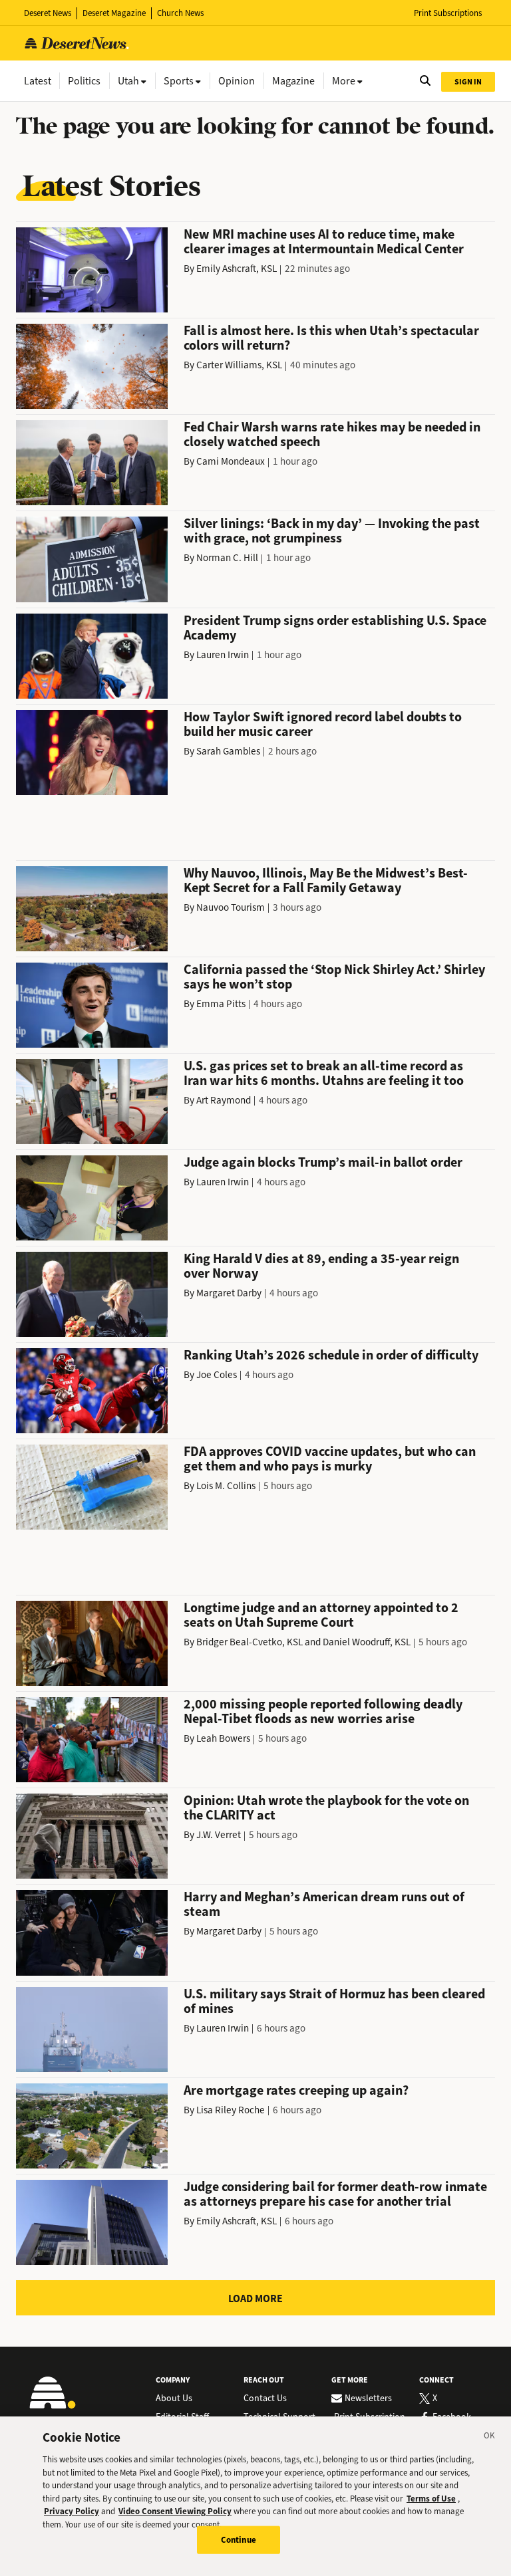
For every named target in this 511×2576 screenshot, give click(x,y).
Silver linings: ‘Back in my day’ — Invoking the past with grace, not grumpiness (332, 531)
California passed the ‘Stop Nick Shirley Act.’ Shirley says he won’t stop (334, 977)
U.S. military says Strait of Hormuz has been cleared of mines (334, 2001)
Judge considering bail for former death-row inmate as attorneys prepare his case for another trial (335, 2194)
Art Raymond (224, 1100)
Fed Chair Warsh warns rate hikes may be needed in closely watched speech (332, 434)
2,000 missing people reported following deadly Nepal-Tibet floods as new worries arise (323, 1711)
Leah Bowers (223, 1738)
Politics (84, 81)
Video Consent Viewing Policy (175, 2511)
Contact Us (265, 2399)
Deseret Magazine (114, 13)
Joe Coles (217, 1375)
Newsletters (368, 2399)
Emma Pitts (221, 1004)
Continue (239, 2540)
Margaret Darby (229, 1293)
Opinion (237, 81)
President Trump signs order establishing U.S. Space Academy (335, 628)
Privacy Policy (72, 2511)
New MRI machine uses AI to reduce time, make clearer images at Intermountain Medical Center (324, 242)
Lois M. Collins (226, 1486)
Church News (180, 13)
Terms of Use (431, 2499)
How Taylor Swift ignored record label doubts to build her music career (323, 724)
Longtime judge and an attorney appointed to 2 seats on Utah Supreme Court (321, 1615)
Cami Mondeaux (231, 461)
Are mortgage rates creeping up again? (296, 2090)
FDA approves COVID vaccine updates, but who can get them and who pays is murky (330, 1459)
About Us (174, 2399)
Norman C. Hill (227, 558)
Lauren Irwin (223, 655)
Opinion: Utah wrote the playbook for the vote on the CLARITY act (326, 1808)
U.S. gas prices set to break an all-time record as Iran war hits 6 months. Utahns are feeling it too (324, 1073)
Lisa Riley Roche (231, 2110)
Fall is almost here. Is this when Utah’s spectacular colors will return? (331, 338)
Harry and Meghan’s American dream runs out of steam (324, 1904)
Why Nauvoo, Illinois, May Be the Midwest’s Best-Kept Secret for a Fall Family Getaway (326, 880)
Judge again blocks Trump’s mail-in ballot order (323, 1162)
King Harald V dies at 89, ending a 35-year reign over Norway (321, 1266)
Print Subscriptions (448, 13)
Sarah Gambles (228, 751)
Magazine (293, 81)
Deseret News (48, 13)
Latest (38, 81)
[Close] (490, 2438)
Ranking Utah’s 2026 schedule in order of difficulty (331, 1355)
